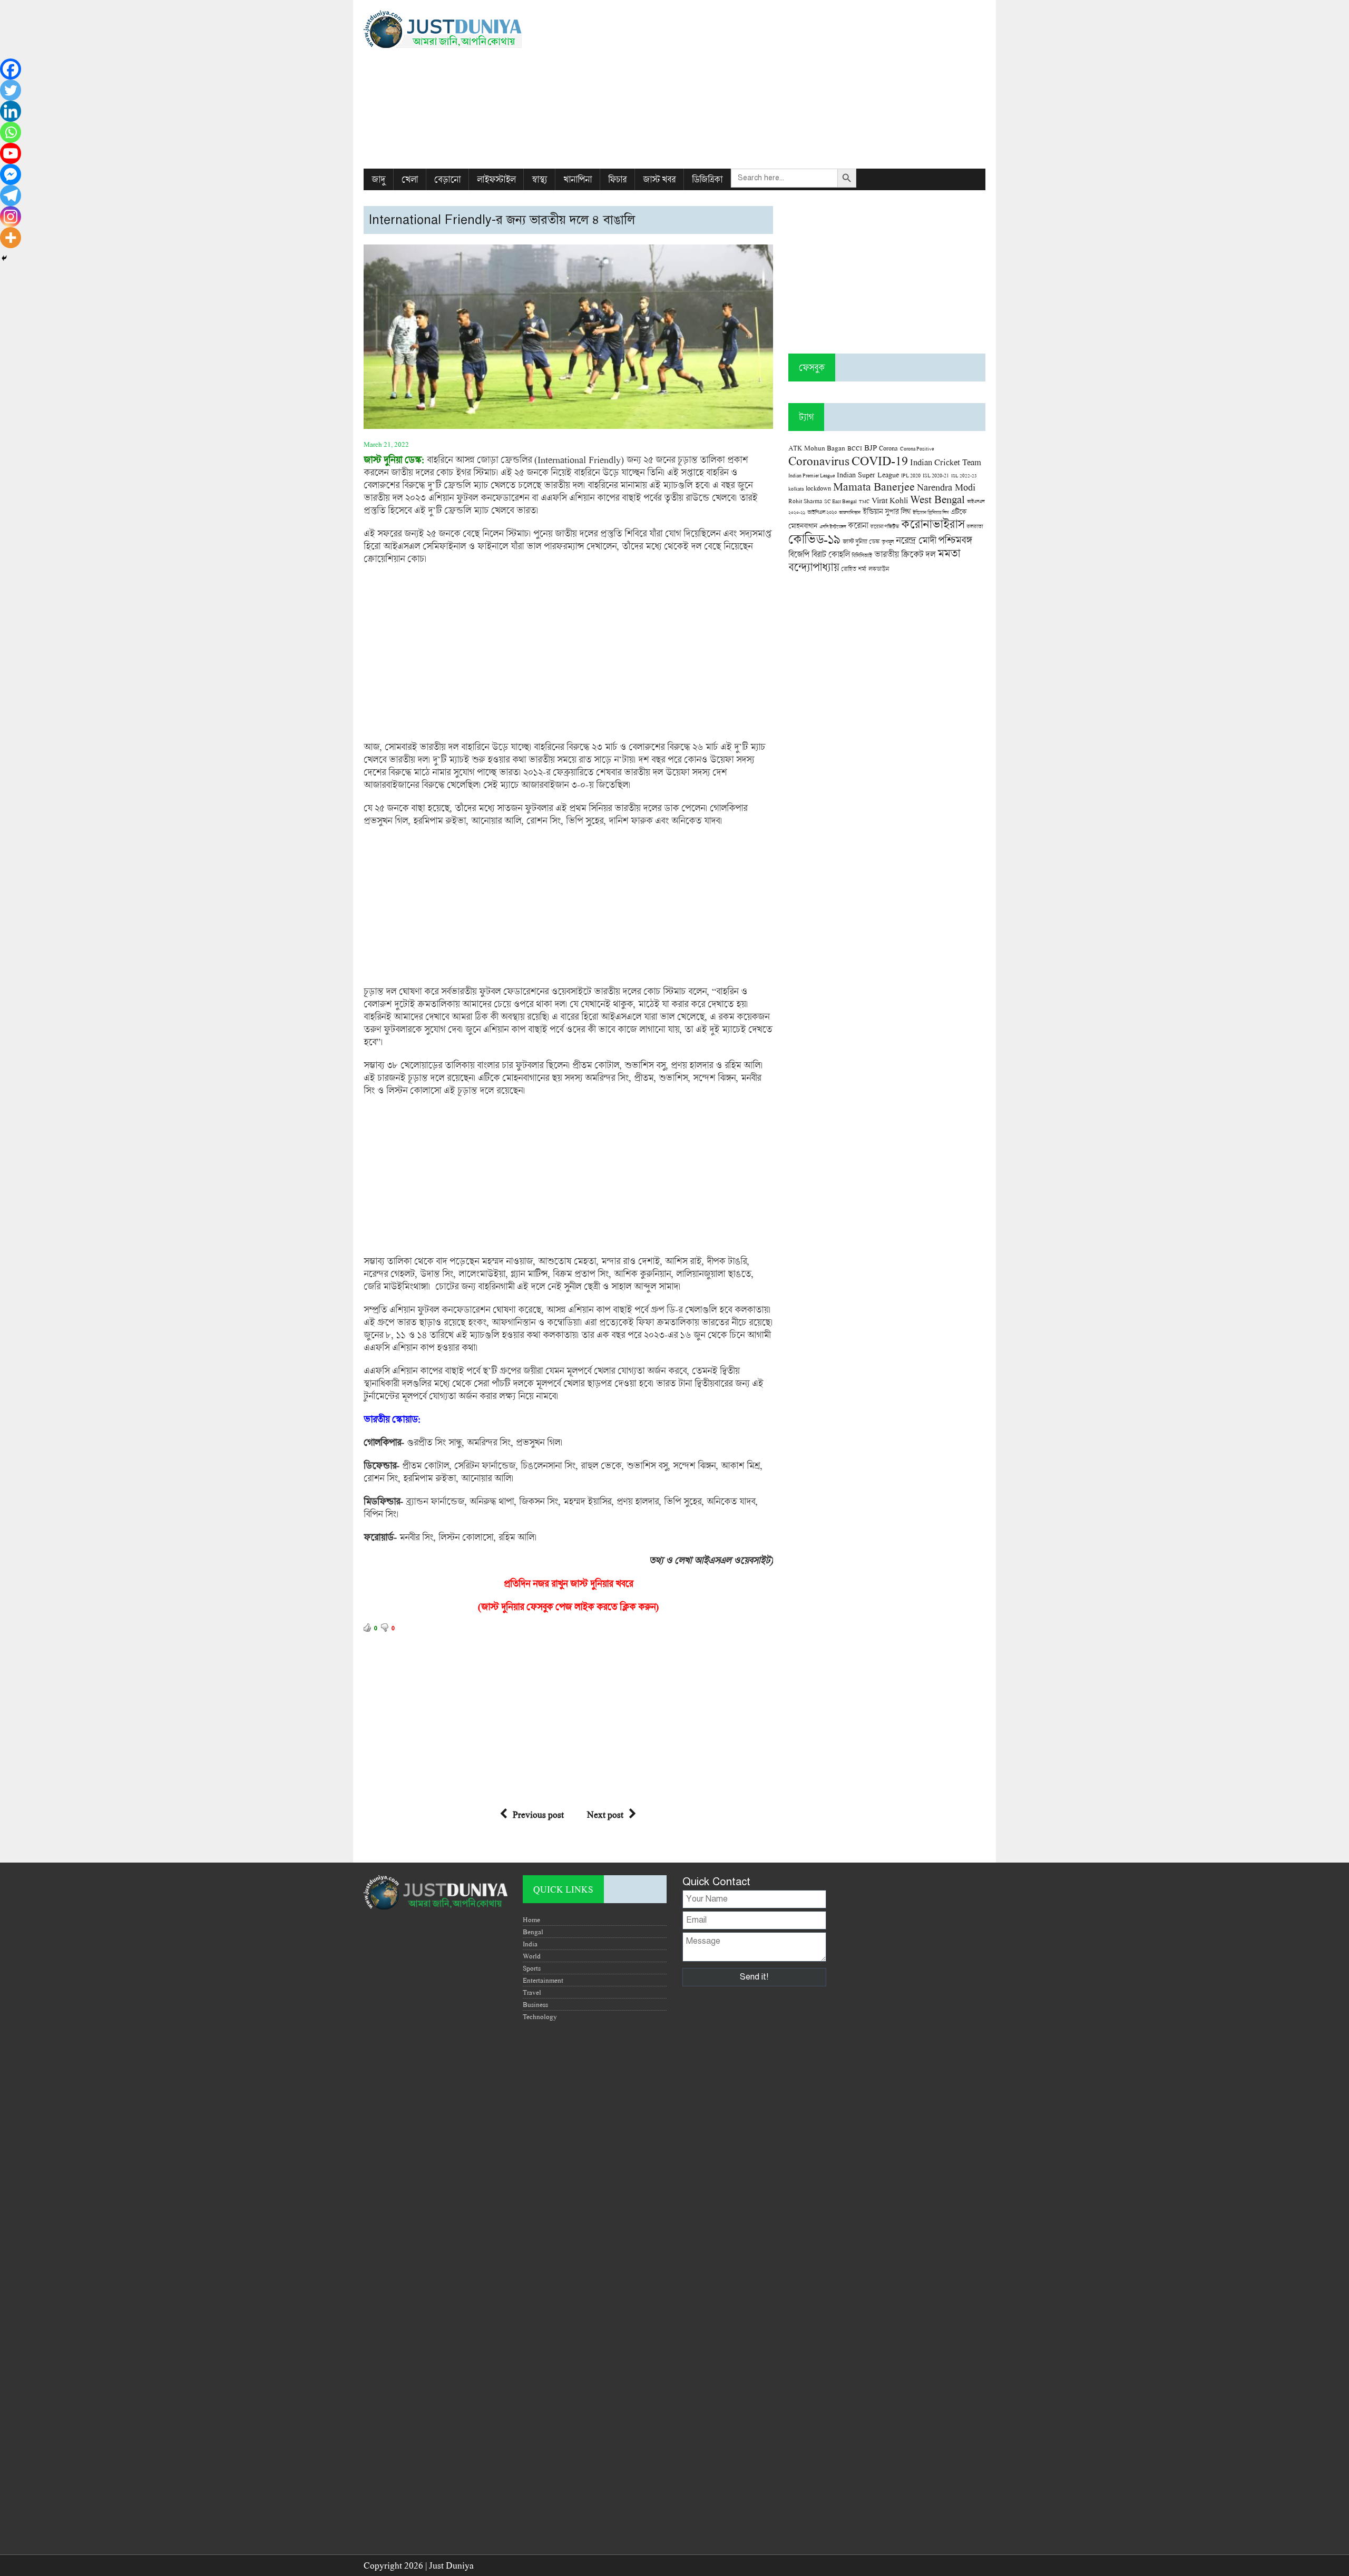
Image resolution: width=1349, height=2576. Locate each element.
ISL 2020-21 (936, 476)
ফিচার (617, 179)
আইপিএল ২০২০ (822, 512)
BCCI (855, 448)
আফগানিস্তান (850, 512)
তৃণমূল (888, 542)
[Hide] (4, 258)
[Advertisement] (781, 84)
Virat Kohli (890, 500)
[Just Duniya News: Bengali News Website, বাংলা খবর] (462, 29)
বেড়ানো (447, 179)
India (530, 1944)
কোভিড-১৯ (814, 539)
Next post (605, 1814)
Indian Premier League (812, 475)
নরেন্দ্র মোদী (916, 540)
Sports (532, 1968)
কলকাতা (975, 526)
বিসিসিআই (862, 555)
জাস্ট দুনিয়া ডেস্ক (861, 541)
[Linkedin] (11, 111)
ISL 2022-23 (964, 476)
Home (531, 1919)
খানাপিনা (578, 179)
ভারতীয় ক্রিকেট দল (905, 554)
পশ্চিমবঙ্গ (955, 540)
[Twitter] (11, 90)
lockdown (818, 488)
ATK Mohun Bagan (817, 448)
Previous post (538, 1814)
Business (535, 2004)
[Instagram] (11, 217)
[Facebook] (11, 69)
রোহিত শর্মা (854, 569)
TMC (864, 501)
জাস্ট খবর (659, 179)
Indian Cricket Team (946, 462)
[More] (11, 238)
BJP (871, 447)
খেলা (410, 179)
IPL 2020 (911, 475)
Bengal (533, 1932)
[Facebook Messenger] (11, 174)
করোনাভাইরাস (933, 524)
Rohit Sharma (805, 501)
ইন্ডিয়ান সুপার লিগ (887, 511)
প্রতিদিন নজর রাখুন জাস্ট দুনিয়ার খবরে (568, 1583)
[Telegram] (11, 195)
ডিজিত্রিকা (707, 179)
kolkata (796, 488)
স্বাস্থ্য (539, 179)
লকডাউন (879, 569)
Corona (888, 448)
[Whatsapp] (11, 132)
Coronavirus (819, 461)
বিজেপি (799, 554)
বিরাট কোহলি (830, 554)
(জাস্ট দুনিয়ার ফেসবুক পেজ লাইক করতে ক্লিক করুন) (568, 1607)
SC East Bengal (840, 501)
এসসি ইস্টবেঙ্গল (833, 527)
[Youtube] (11, 153)
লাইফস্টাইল (496, 179)
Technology (540, 2016)
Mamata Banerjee (874, 486)
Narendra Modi (946, 487)
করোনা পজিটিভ (884, 527)
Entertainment (543, 1980)
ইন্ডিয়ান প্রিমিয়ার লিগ (931, 512)
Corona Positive (917, 449)
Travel (532, 1992)
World (532, 1956)
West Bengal (937, 499)
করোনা (858, 525)
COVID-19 (880, 460)
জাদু (378, 179)
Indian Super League (868, 474)
